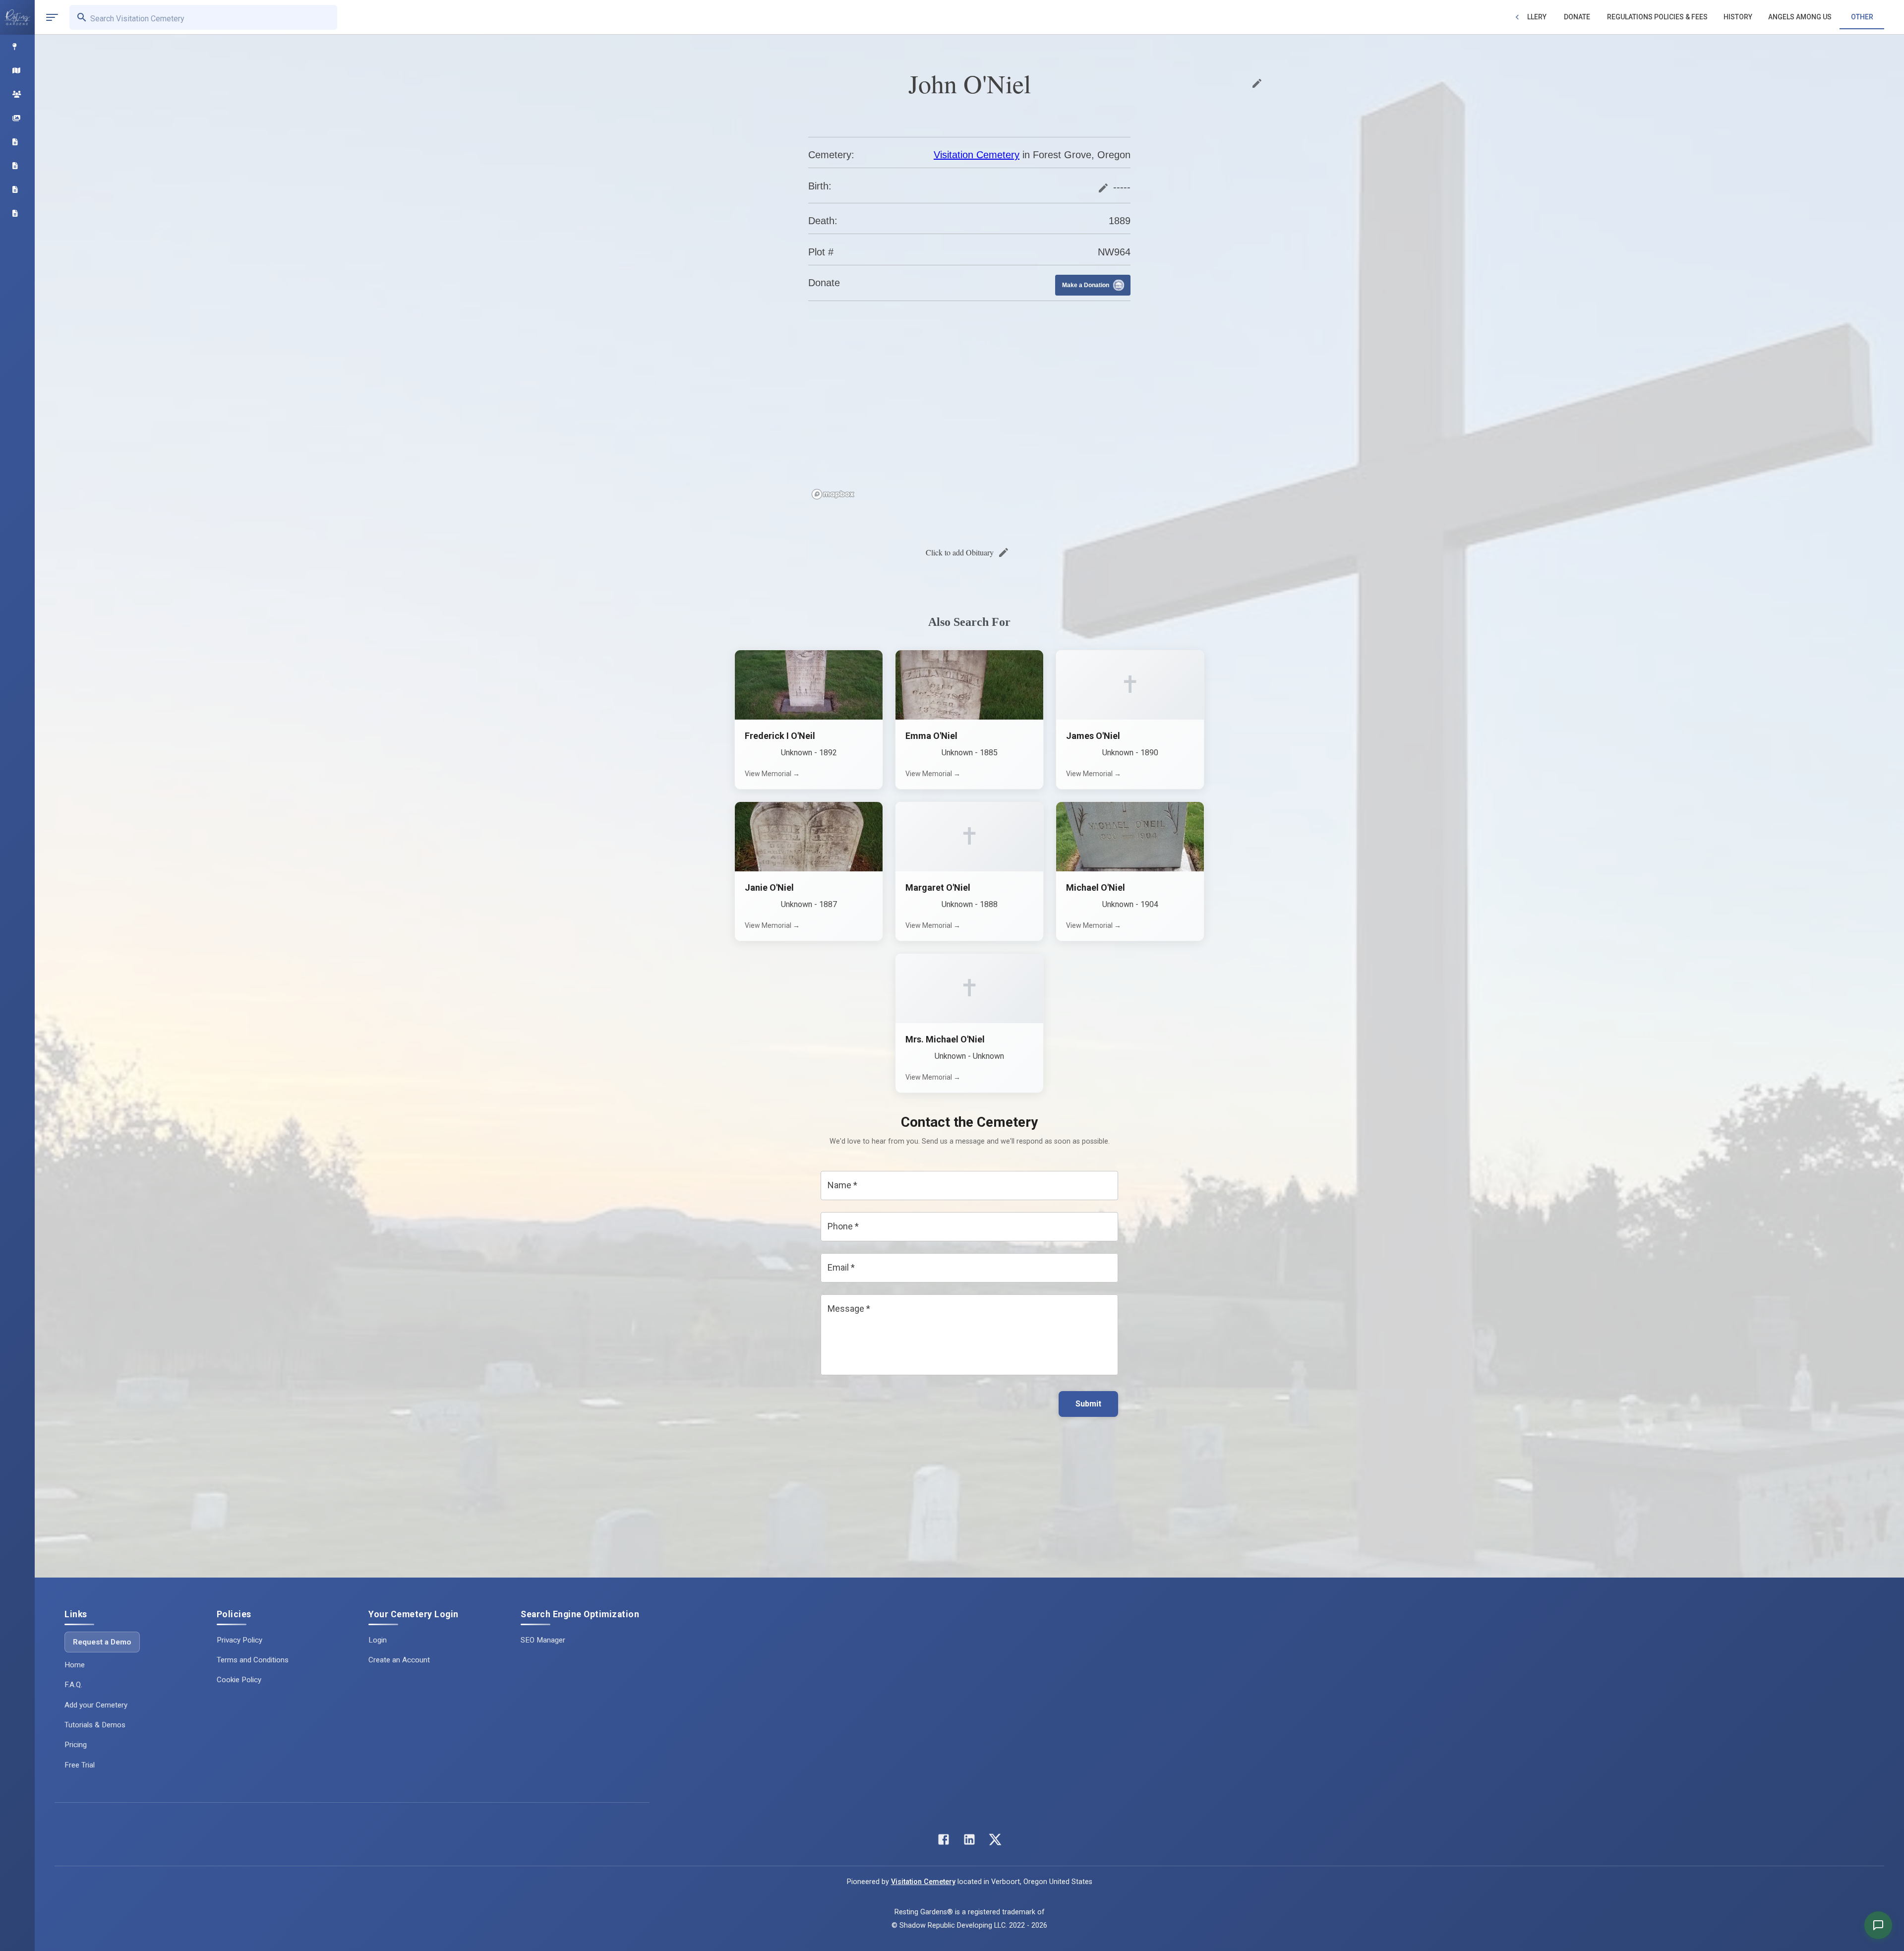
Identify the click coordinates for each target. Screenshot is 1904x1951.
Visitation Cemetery (977, 155)
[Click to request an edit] (1257, 83)
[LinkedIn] (969, 1842)
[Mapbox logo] (833, 494)
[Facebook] (944, 1842)
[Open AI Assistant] (1878, 1925)
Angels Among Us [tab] (1800, 17)
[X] (995, 1842)
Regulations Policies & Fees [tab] (1657, 17)
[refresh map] (818, 330)
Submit (1088, 1404)
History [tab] (1738, 17)
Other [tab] (1862, 17)
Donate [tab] (1577, 17)
